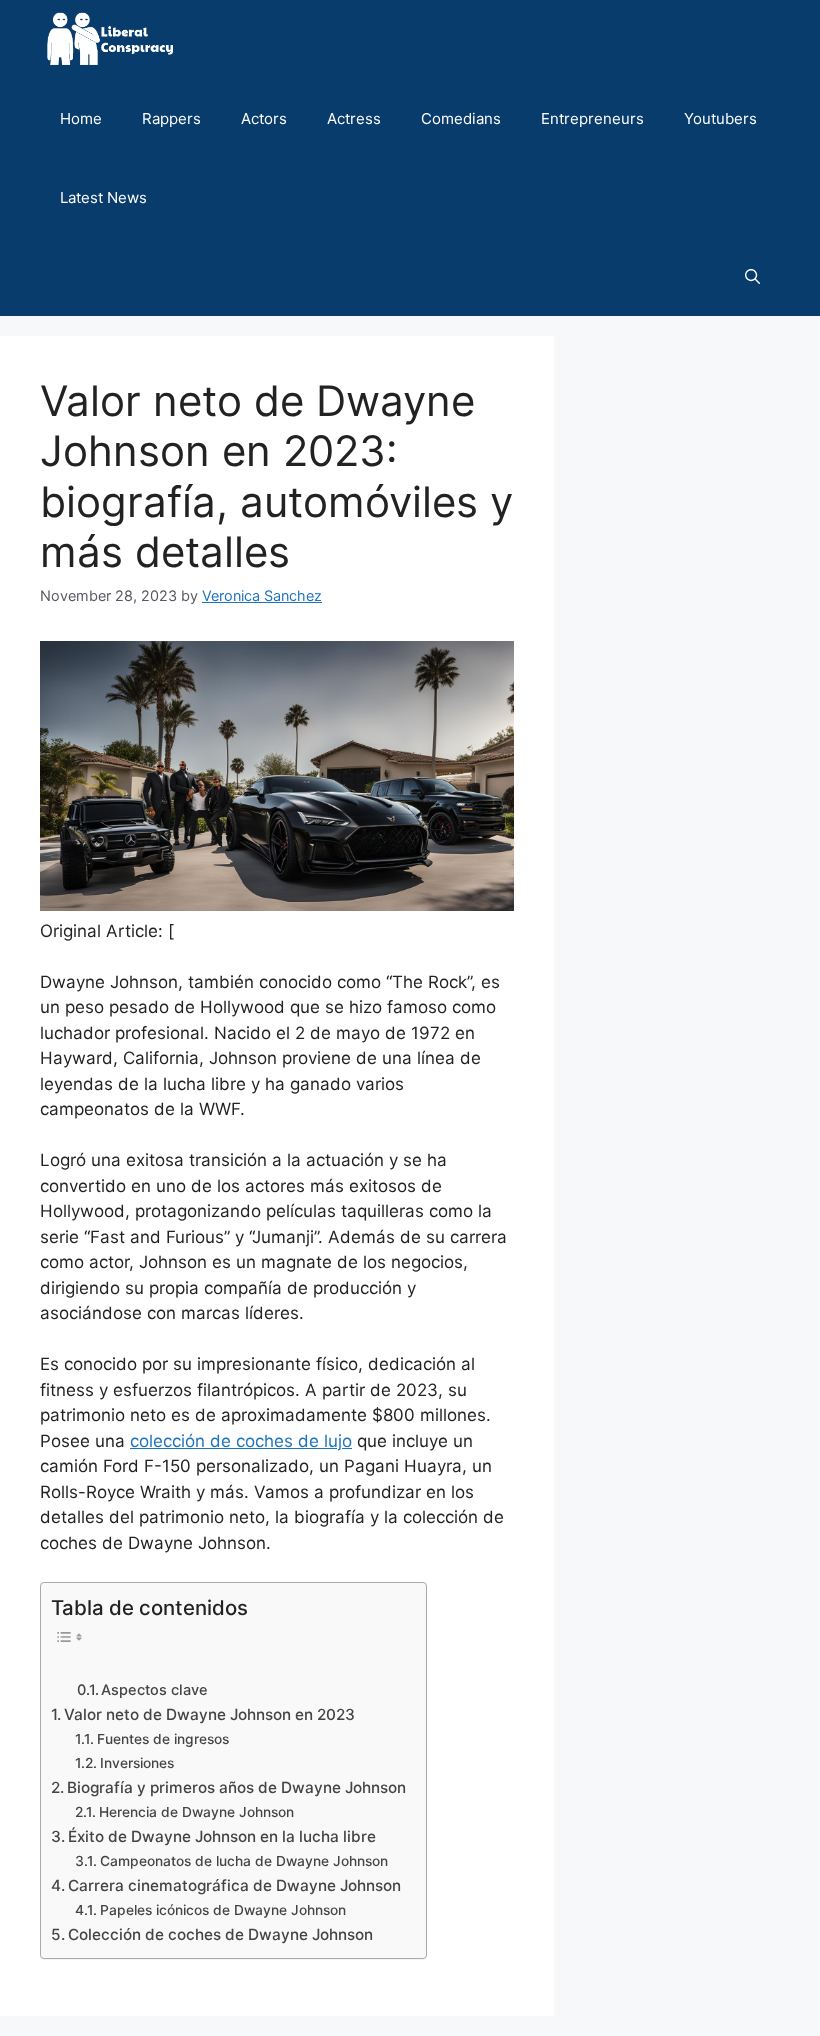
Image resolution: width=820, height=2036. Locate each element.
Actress (354, 118)
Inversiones (137, 1763)
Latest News (103, 197)
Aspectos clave (154, 1690)
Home (81, 118)
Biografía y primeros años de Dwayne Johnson (236, 1787)
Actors (264, 118)
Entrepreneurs (592, 118)
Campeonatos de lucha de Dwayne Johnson (244, 1861)
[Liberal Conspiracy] (108, 39)
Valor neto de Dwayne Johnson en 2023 (209, 1714)
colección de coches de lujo (241, 1441)
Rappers (171, 118)
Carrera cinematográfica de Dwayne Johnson (234, 1885)
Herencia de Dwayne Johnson (196, 1812)
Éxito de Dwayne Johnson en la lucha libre (222, 1836)
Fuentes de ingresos (163, 1739)
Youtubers (720, 118)
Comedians (461, 118)
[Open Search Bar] (752, 276)
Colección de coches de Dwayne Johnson (220, 1934)
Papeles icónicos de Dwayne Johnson (223, 1910)
